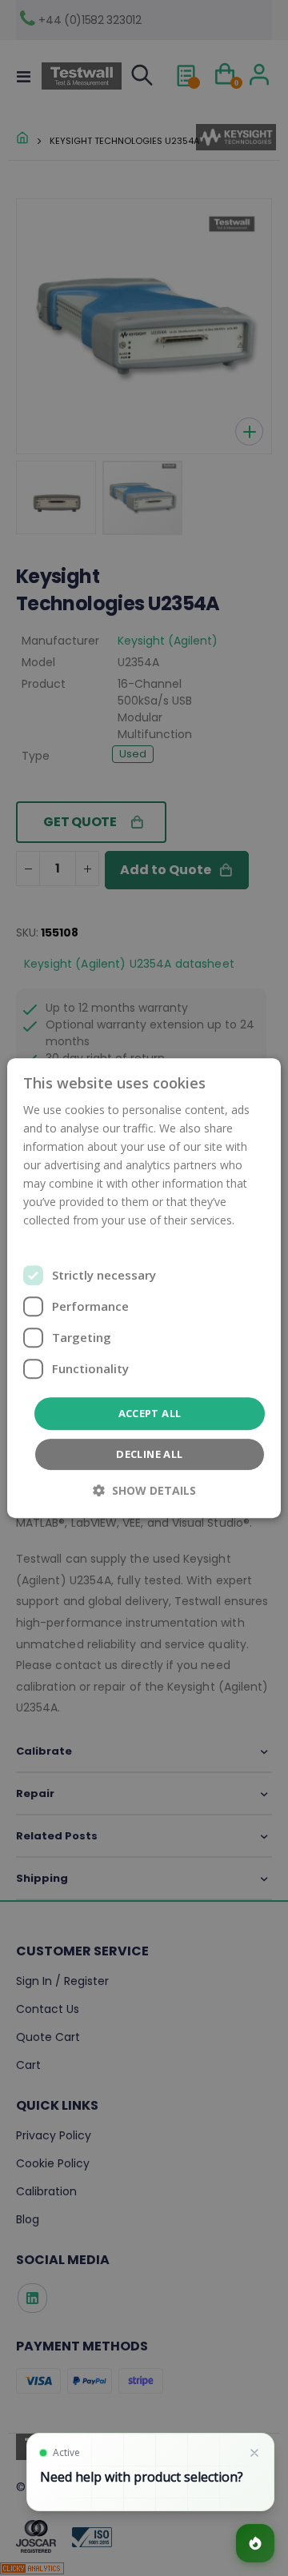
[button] (144, 1490)
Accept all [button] (150, 1413)
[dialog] (144, 1288)
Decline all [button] (149, 1454)
